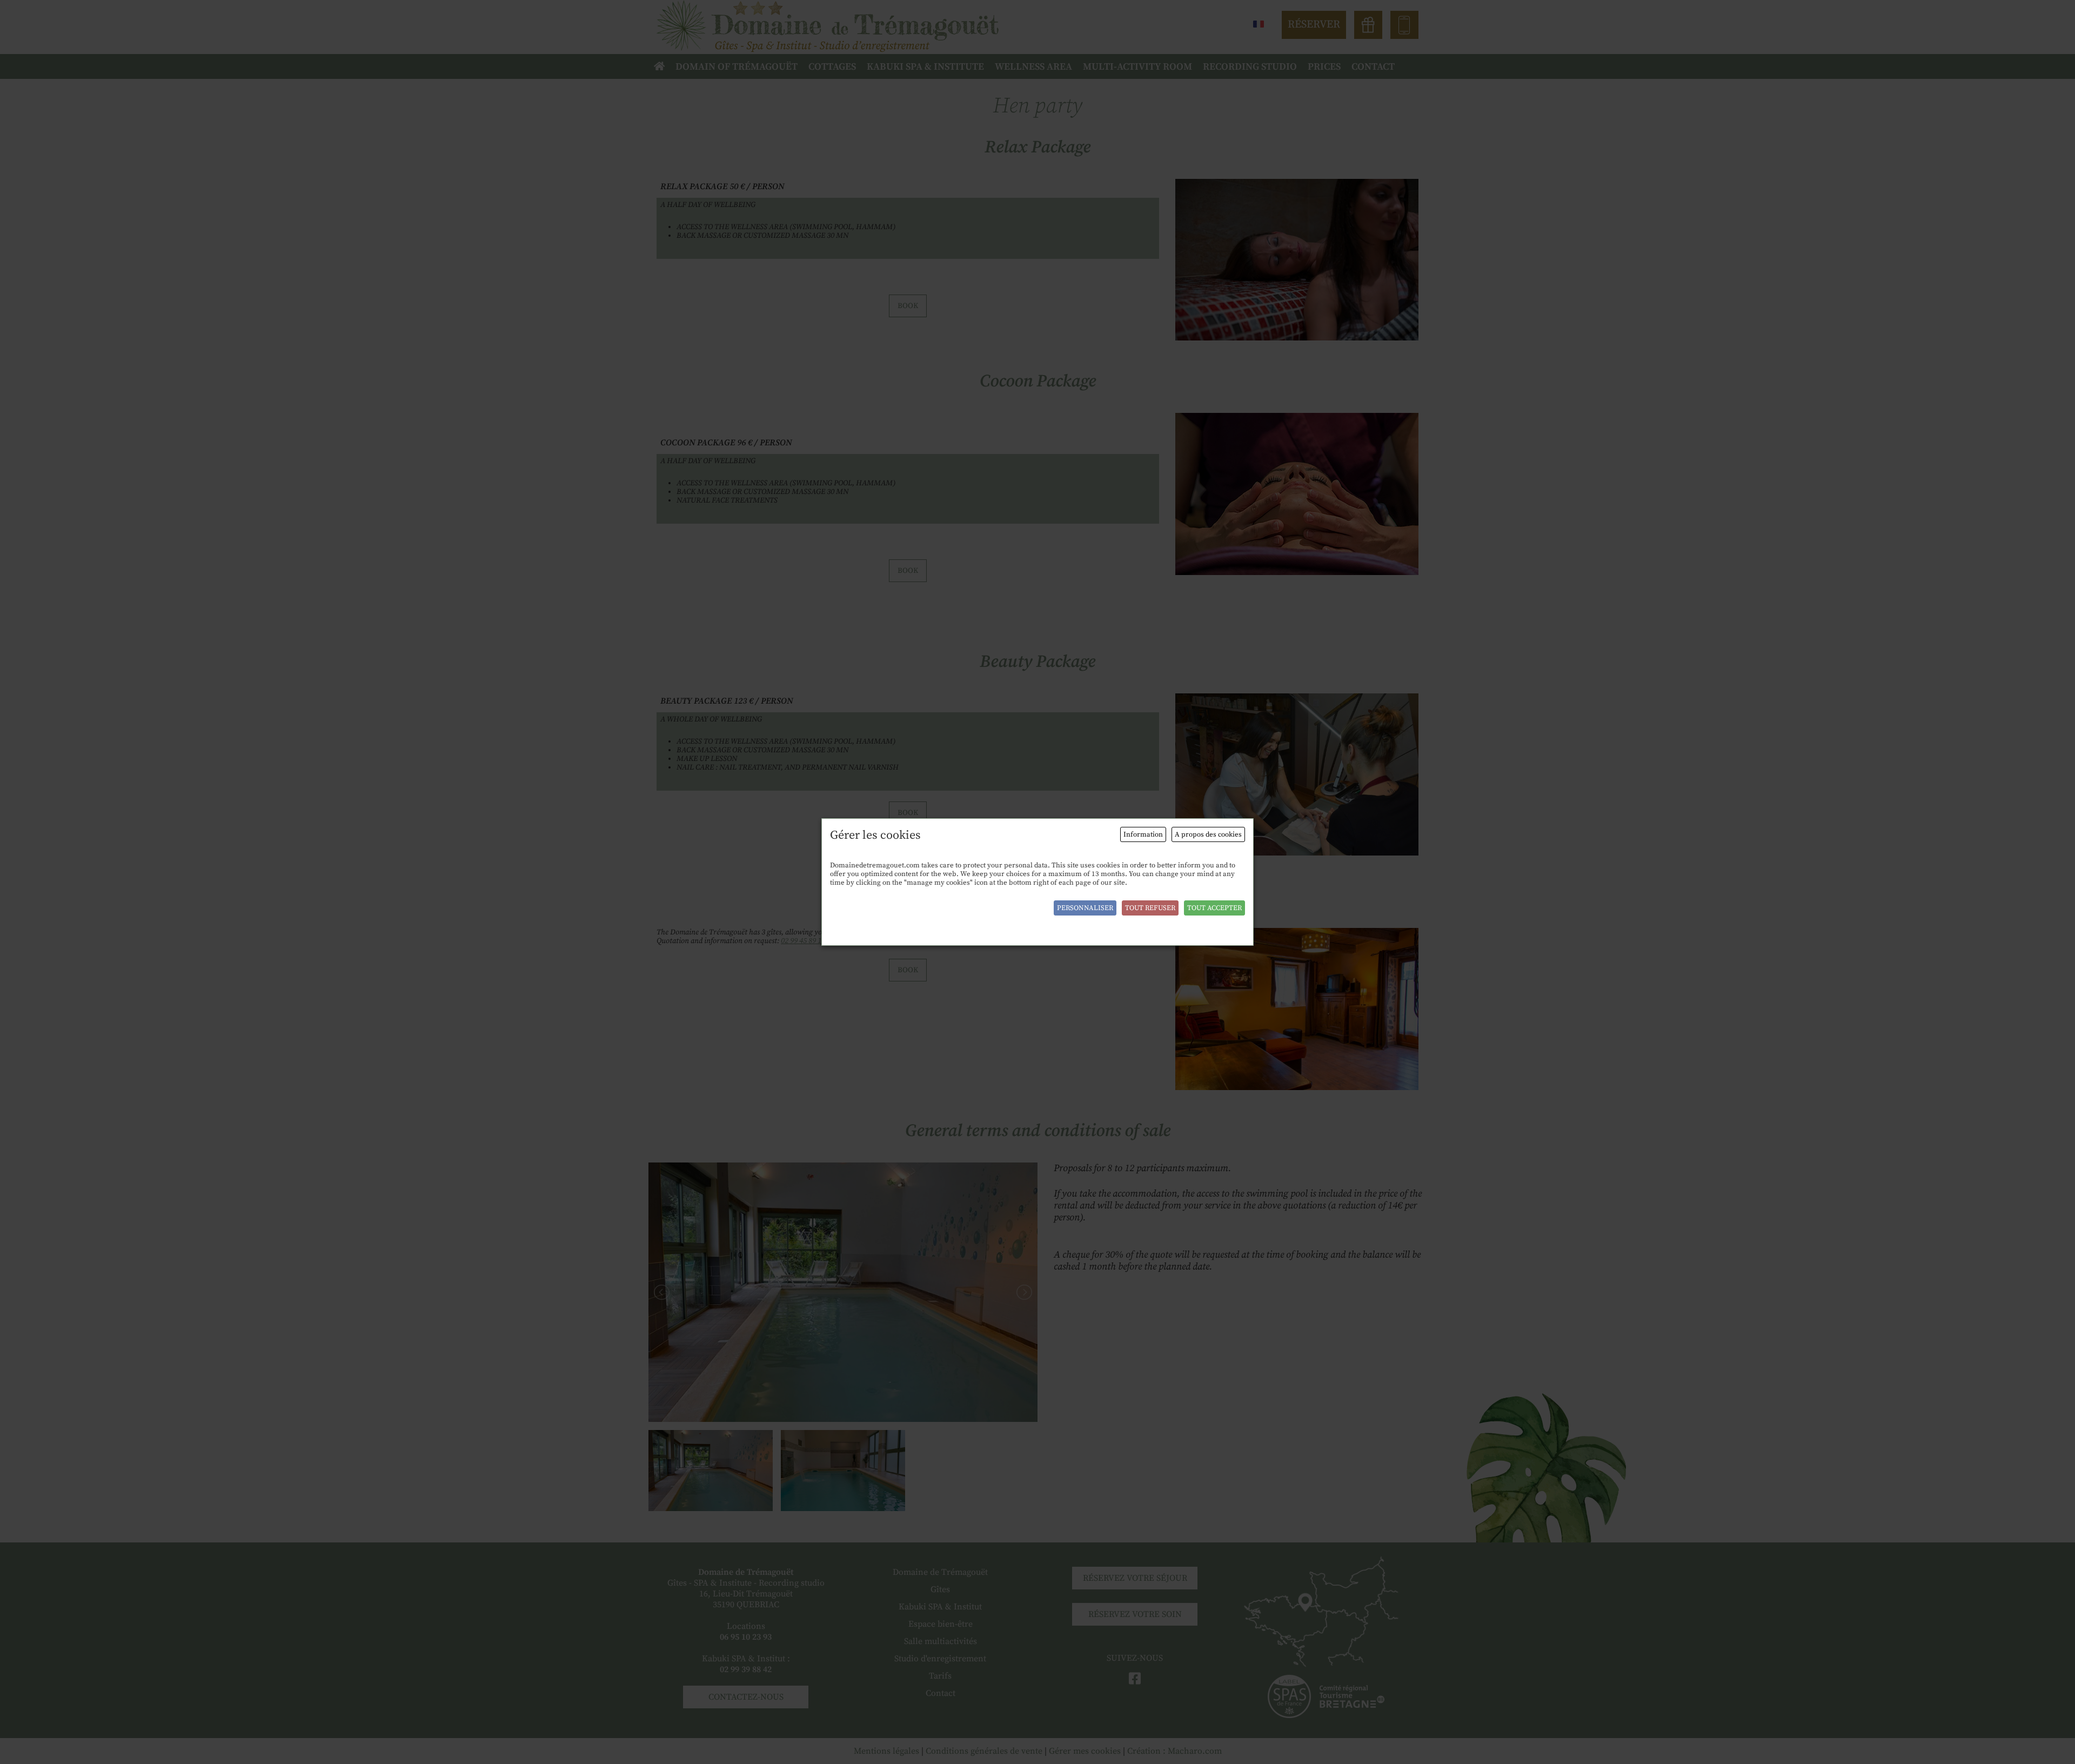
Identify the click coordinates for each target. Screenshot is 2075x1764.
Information (1143, 834)
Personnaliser (1085, 908)
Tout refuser (1150, 908)
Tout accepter (1214, 908)
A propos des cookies (1208, 834)
